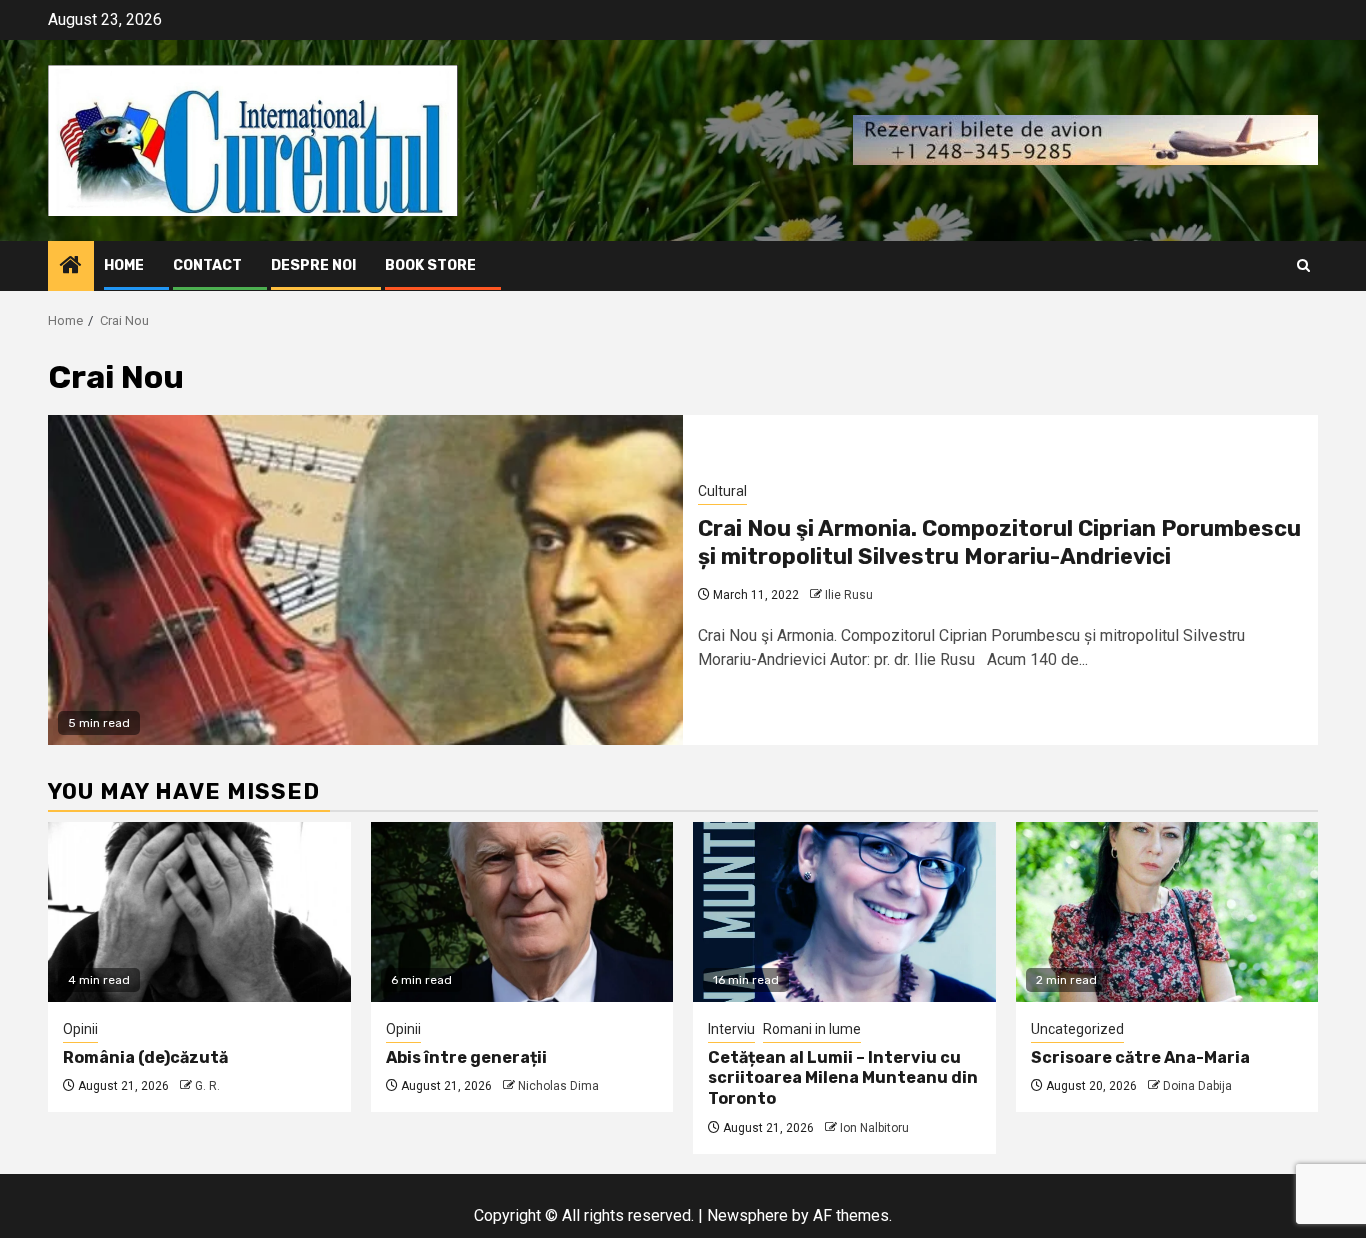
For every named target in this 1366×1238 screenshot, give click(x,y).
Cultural (722, 491)
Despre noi (313, 265)
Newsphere (747, 1215)
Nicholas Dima (558, 1086)
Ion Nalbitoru (874, 1128)
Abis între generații (466, 1057)
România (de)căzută (145, 1057)
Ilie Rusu (849, 595)
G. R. (207, 1086)
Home (124, 265)
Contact (207, 265)
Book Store (430, 265)
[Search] (1303, 265)
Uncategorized (1077, 1029)
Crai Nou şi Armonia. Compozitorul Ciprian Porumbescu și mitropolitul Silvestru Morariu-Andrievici (999, 543)
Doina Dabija (1197, 1086)
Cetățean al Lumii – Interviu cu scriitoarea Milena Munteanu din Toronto (843, 1078)
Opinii (80, 1029)
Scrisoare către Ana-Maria (1140, 1057)
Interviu (731, 1029)
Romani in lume (812, 1029)
